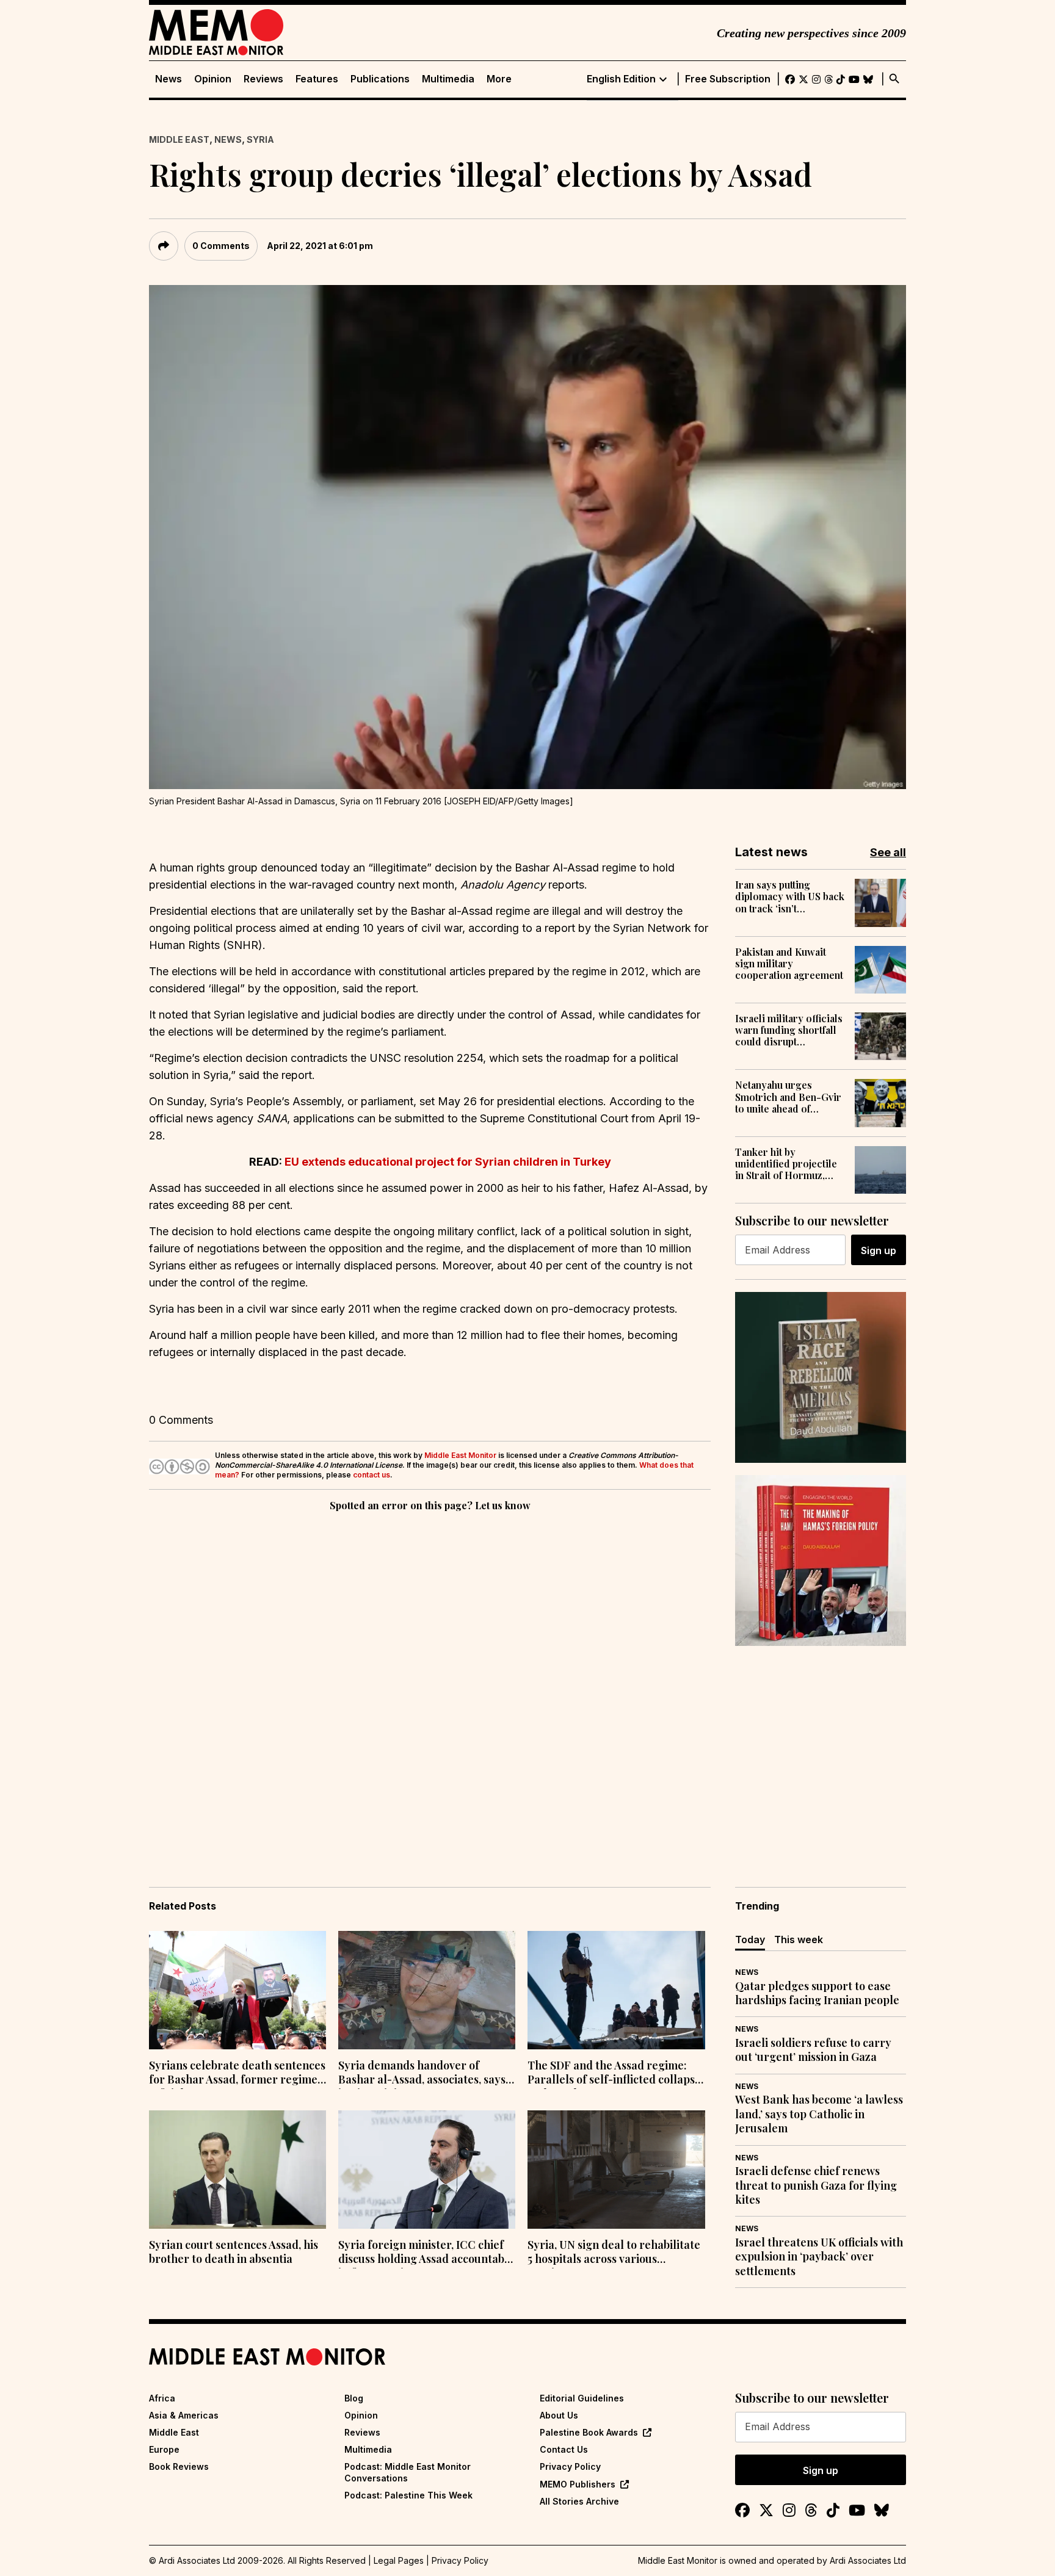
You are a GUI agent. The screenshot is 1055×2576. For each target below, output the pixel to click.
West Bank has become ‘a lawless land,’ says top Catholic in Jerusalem (819, 2114)
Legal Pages (399, 2560)
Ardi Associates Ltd (868, 2560)
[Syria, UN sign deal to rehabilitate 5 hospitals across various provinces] (616, 2170)
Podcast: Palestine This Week (408, 2495)
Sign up (879, 1250)
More (499, 79)
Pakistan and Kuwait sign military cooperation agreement (789, 964)
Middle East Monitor (460, 1455)
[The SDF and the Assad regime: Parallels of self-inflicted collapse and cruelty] (616, 1990)
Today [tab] (750, 1939)
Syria (260, 139)
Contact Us (564, 2449)
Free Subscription (728, 79)
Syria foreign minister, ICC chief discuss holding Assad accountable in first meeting (426, 2253)
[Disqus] (430, 1682)
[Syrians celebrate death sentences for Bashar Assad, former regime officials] (237, 1990)
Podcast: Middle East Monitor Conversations (408, 2472)
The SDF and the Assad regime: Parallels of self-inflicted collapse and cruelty (614, 2074)
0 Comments (221, 246)
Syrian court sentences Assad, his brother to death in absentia (234, 2252)
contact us (372, 1475)
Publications (380, 79)
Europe (164, 2449)
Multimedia (448, 79)
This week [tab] (799, 1939)
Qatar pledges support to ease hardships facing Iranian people (817, 1993)
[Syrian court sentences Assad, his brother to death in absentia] (237, 2170)
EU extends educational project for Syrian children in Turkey (448, 1162)
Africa (162, 2398)
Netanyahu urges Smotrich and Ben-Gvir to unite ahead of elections (788, 1097)
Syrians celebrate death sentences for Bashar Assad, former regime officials (237, 2074)
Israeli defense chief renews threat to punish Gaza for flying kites (816, 2185)
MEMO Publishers (578, 2484)
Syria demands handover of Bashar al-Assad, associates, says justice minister (422, 2074)
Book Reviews (179, 2466)
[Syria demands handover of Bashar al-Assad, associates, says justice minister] (427, 1990)
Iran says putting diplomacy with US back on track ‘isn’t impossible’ (790, 897)
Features (317, 79)
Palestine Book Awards (589, 2432)
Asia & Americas (184, 2415)
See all (888, 852)
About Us (559, 2415)
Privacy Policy (570, 2466)
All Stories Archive (579, 2501)
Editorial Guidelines (582, 2398)
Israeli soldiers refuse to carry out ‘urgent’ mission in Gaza (813, 2050)
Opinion (213, 79)
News (169, 79)
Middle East (179, 139)
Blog (354, 2398)
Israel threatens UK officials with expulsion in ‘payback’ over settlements (819, 2257)
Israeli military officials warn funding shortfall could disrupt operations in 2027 (789, 1030)
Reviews (263, 79)
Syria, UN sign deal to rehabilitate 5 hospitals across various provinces (614, 2253)
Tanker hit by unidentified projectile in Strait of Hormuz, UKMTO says (786, 1164)
